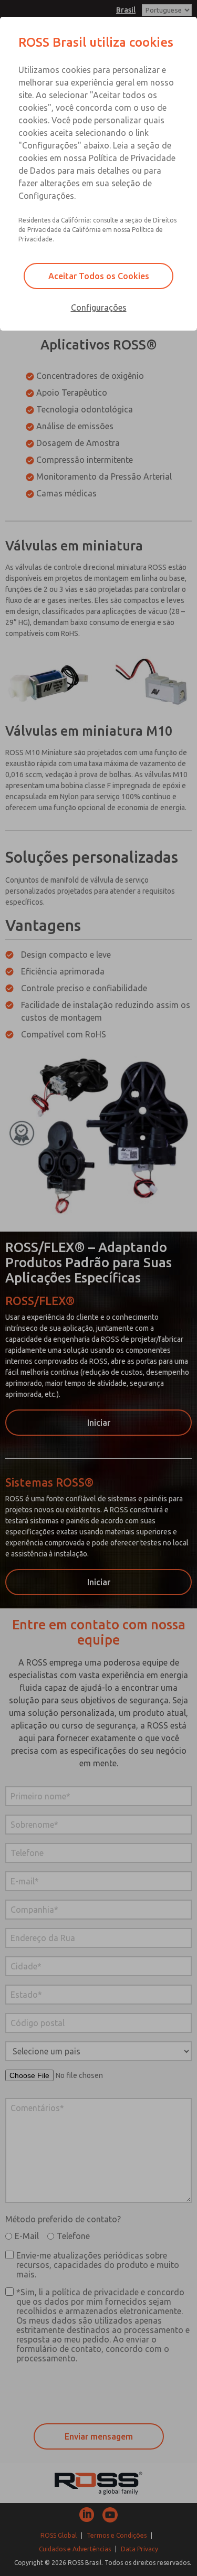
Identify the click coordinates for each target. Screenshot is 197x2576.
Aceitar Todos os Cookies (99, 276)
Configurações (99, 308)
